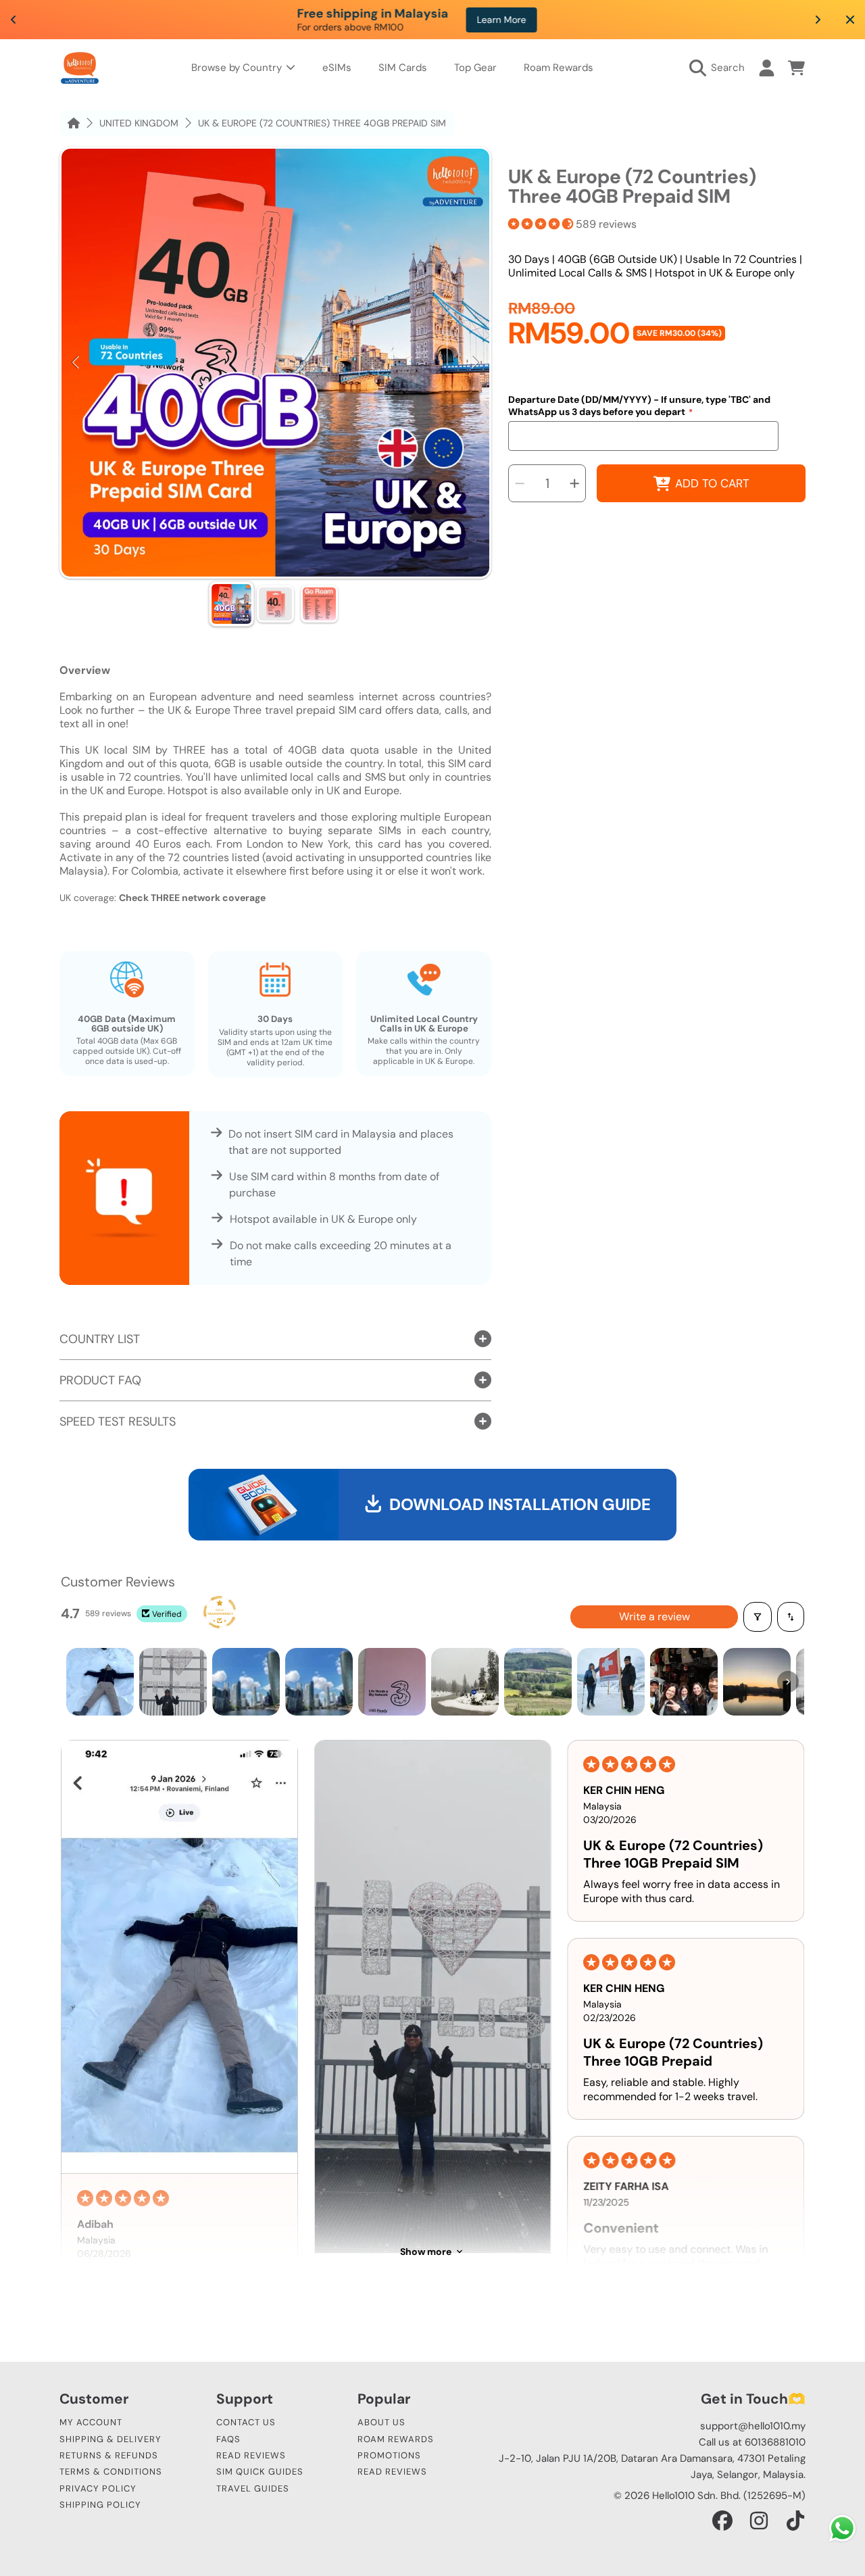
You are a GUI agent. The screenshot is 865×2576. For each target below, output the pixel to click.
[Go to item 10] (757, 1682)
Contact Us (246, 2422)
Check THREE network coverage (192, 898)
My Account (91, 2422)
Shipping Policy (100, 2505)
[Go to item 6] (465, 1682)
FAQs (228, 2439)
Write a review (654, 1617)
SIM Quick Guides (260, 2472)
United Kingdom (139, 123)
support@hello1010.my (753, 2426)
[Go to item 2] (173, 1682)
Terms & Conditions (111, 2472)
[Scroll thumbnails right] (788, 1682)
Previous (76, 363)
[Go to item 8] (611, 1682)
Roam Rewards (396, 2439)
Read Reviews (251, 2455)
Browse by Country (238, 68)
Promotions (389, 2455)
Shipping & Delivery (110, 2439)
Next (475, 363)
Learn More (586, 20)
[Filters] (758, 1617)
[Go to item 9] (684, 1682)
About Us (381, 2422)
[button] (720, 68)
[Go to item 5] (392, 1682)
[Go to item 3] (246, 1682)
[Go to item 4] (319, 1682)
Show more (426, 2252)
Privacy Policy (98, 2488)
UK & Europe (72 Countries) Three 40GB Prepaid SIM (322, 123)
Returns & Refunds (109, 2455)
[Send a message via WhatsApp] (842, 2528)
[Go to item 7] (538, 1682)
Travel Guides (253, 2488)
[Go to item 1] (100, 1682)
